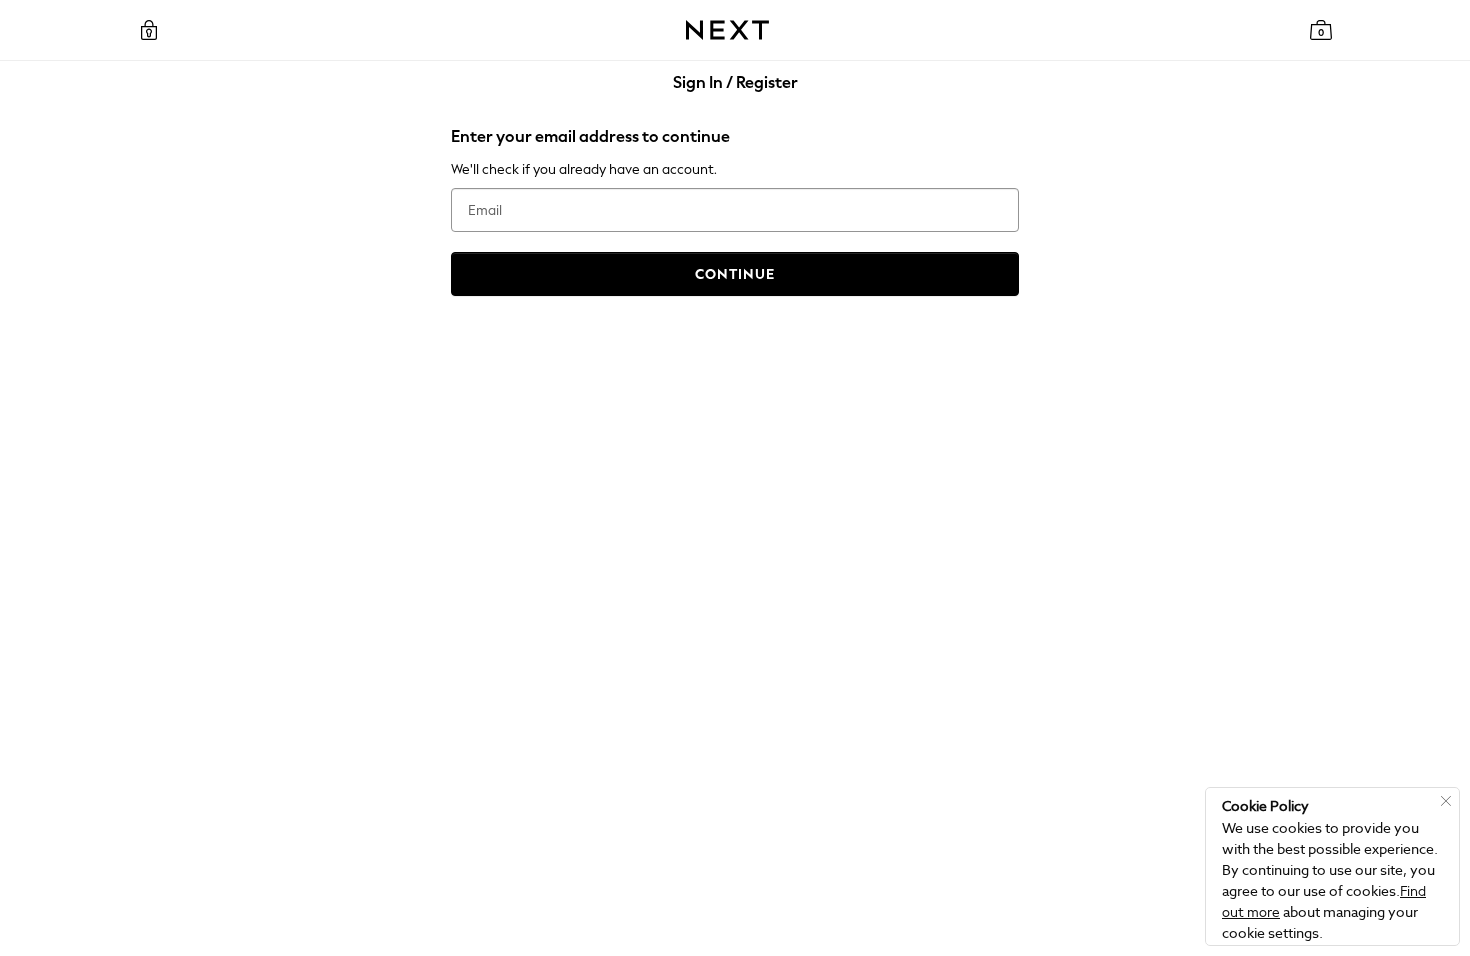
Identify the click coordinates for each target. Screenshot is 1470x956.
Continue (735, 274)
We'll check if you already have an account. (584, 169)
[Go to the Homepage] (727, 30)
